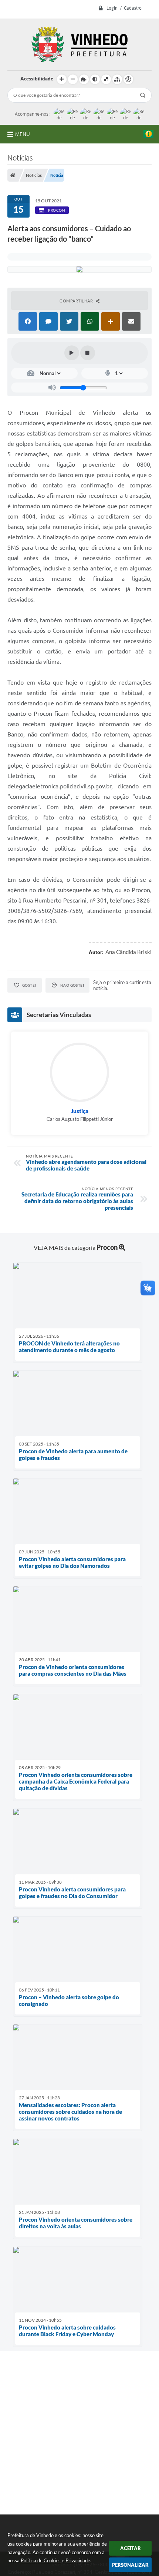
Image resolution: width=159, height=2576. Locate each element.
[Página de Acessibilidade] (128, 79)
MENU (23, 134)
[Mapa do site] (117, 79)
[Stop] (88, 353)
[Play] (72, 353)
